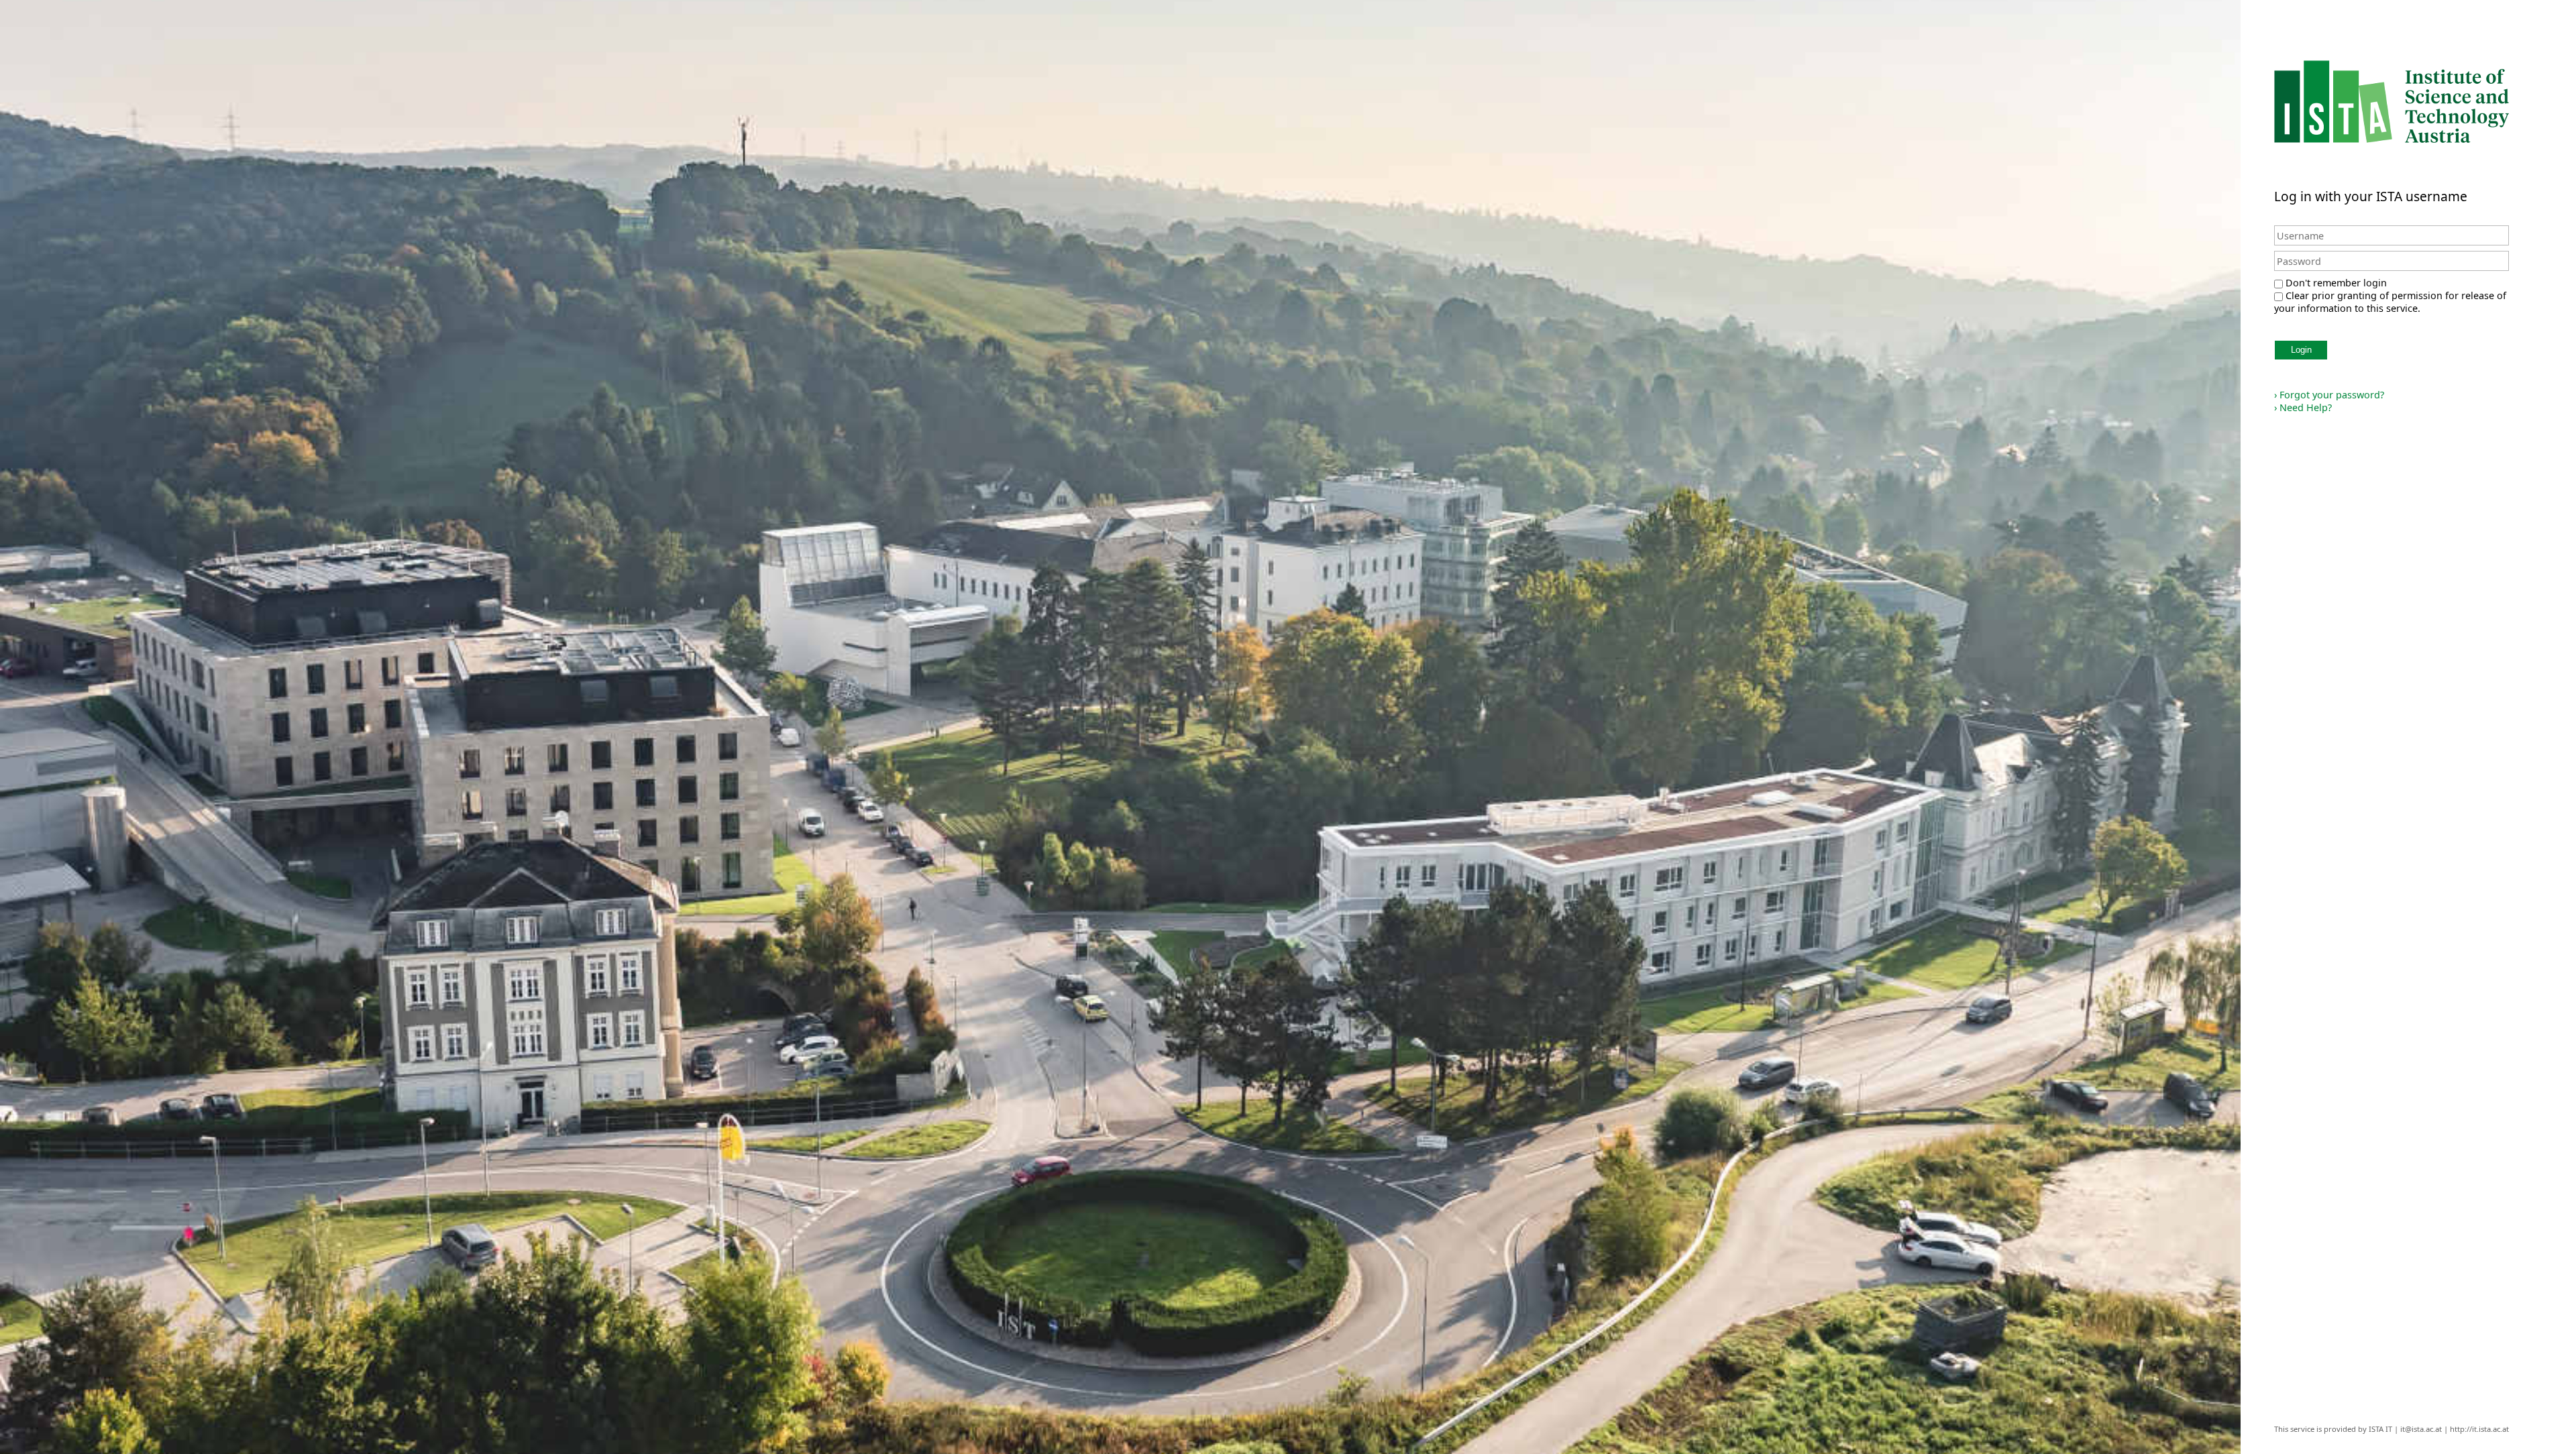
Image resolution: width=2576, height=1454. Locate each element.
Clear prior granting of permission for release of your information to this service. (2390, 302)
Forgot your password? (2329, 395)
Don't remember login (2336, 283)
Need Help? (2303, 407)
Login (2301, 350)
